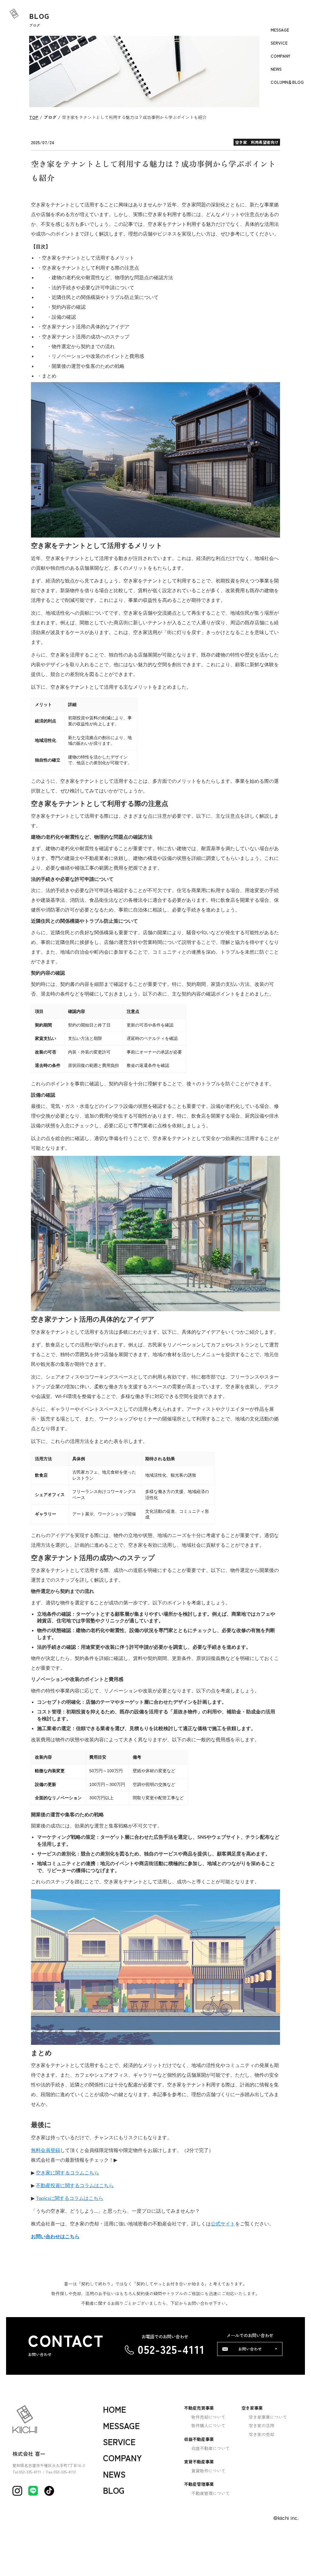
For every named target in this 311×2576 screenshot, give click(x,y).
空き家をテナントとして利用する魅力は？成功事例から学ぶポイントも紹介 (134, 117)
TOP (34, 117)
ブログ (50, 117)
